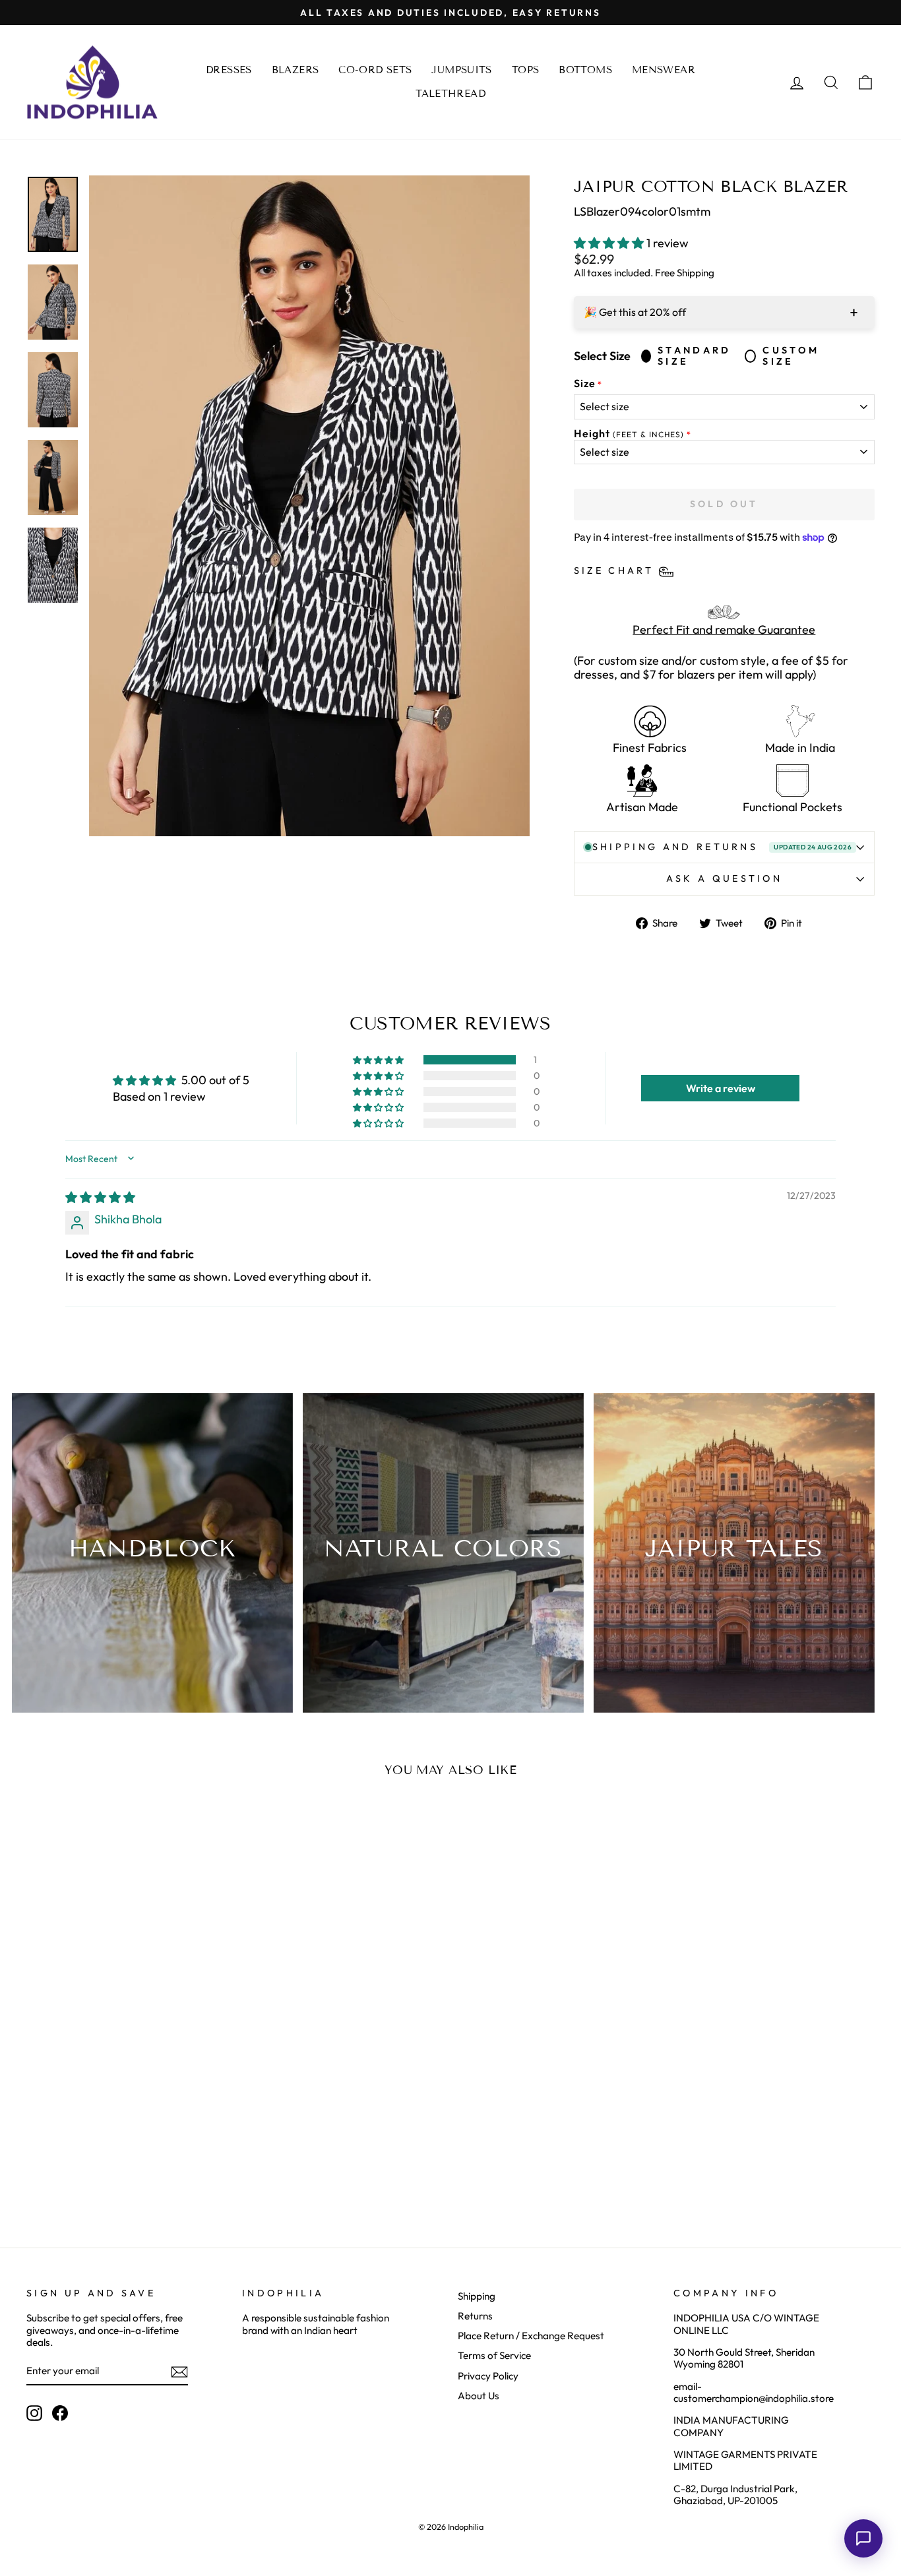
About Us (479, 2396)
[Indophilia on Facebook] (60, 2413)
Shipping (477, 2296)
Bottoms (585, 70)
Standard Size (695, 356)
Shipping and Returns (722, 847)
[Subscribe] (179, 2372)
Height (629, 434)
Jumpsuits (461, 70)
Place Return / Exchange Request (531, 2336)
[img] (100, 1197)
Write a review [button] (721, 1088)
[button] (610, 243)
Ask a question (724, 878)
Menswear (664, 70)
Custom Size (791, 356)
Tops (526, 70)
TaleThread (450, 94)
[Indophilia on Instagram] (34, 2413)
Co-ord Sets (375, 70)
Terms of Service (494, 2355)
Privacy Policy (488, 2376)
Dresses (229, 70)
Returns (475, 2316)
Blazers (295, 70)
